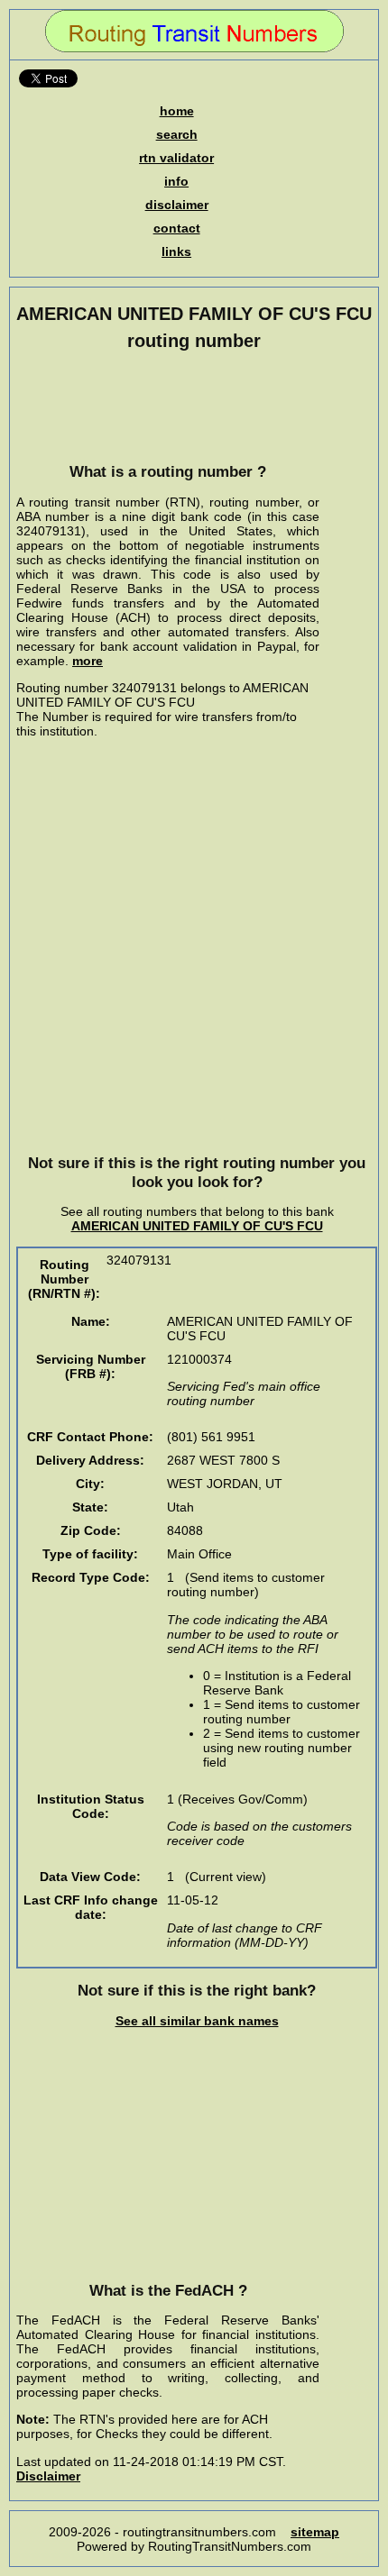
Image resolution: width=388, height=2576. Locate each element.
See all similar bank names (197, 2021)
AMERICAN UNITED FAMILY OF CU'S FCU (197, 1226)
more (88, 661)
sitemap (315, 2532)
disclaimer (177, 205)
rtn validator (176, 158)
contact (177, 228)
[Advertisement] (168, 406)
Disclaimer (48, 2476)
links (176, 251)
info (176, 181)
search (177, 134)
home (177, 111)
